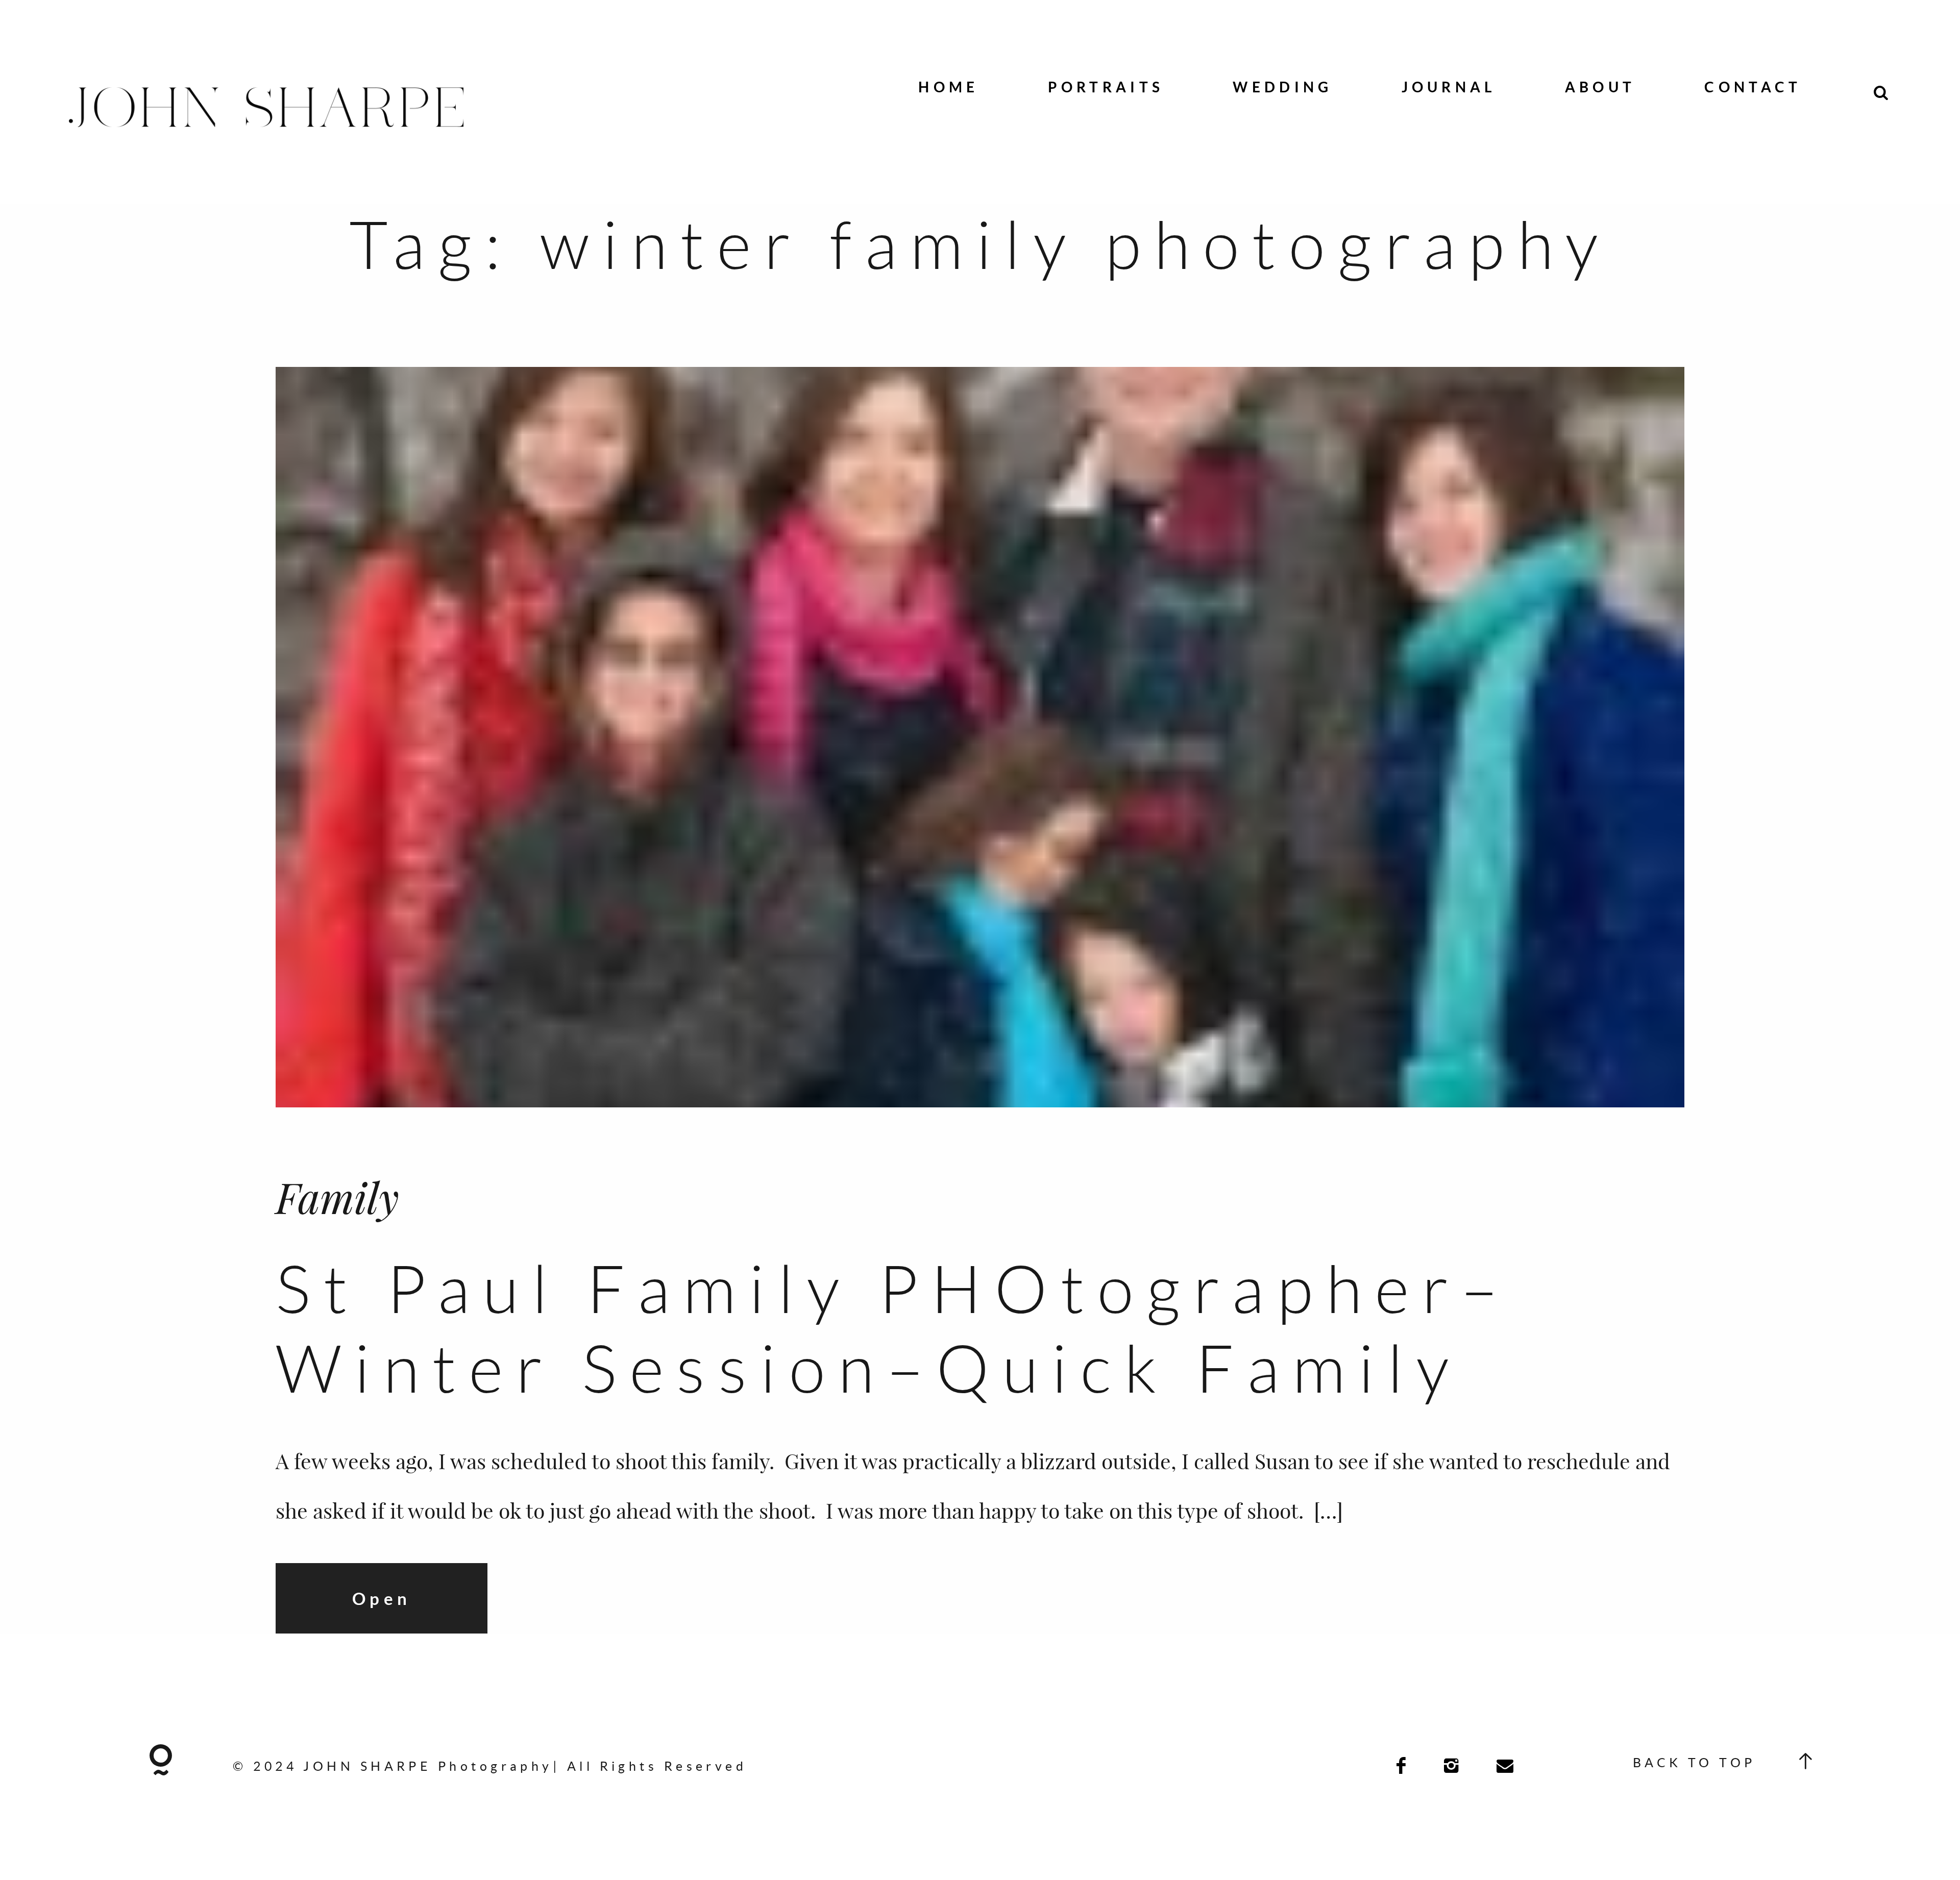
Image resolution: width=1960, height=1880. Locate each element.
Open (382, 1598)
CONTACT (1753, 87)
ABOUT (1600, 87)
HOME (948, 87)
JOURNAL (1449, 87)
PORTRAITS (1106, 87)
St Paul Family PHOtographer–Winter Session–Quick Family (893, 1328)
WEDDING (1282, 87)
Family (337, 1196)
